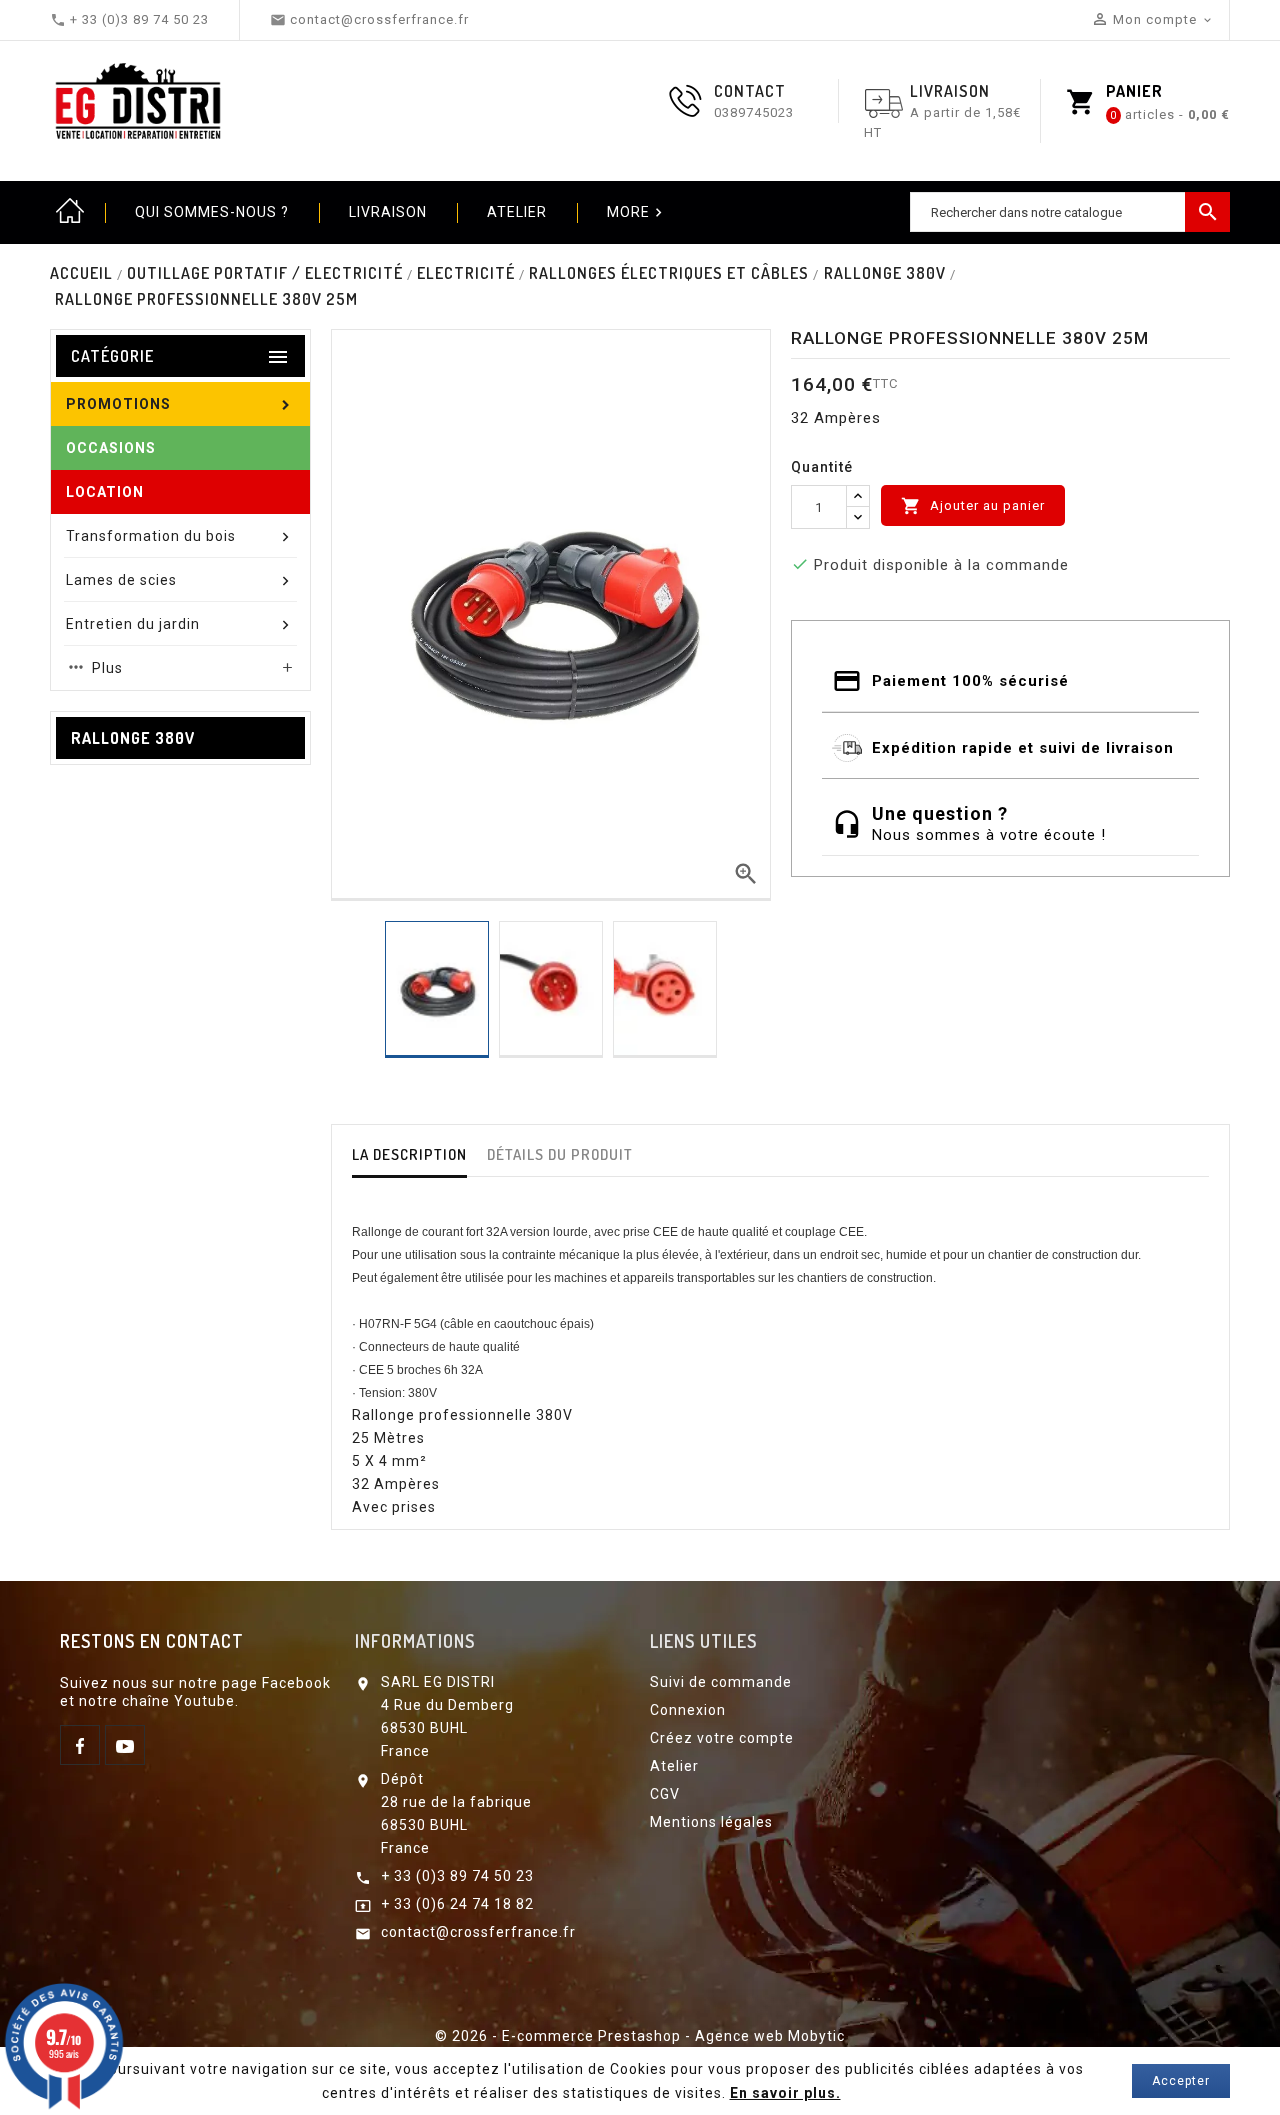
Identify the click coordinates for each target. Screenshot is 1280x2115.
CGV (665, 1794)
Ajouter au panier (973, 506)
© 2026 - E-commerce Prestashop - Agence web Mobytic (640, 2036)
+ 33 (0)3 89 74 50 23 (457, 1876)
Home (70, 212)
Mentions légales (711, 1822)
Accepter (1181, 2081)
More (637, 212)
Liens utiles (703, 1641)
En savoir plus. (785, 2093)
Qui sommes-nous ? (212, 212)
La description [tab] (409, 1154)
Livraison (388, 212)
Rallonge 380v (133, 738)
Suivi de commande (721, 1682)
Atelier (517, 212)
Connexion (688, 1710)
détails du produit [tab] (560, 1154)
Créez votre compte (722, 1738)
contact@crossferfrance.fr (478, 1932)
